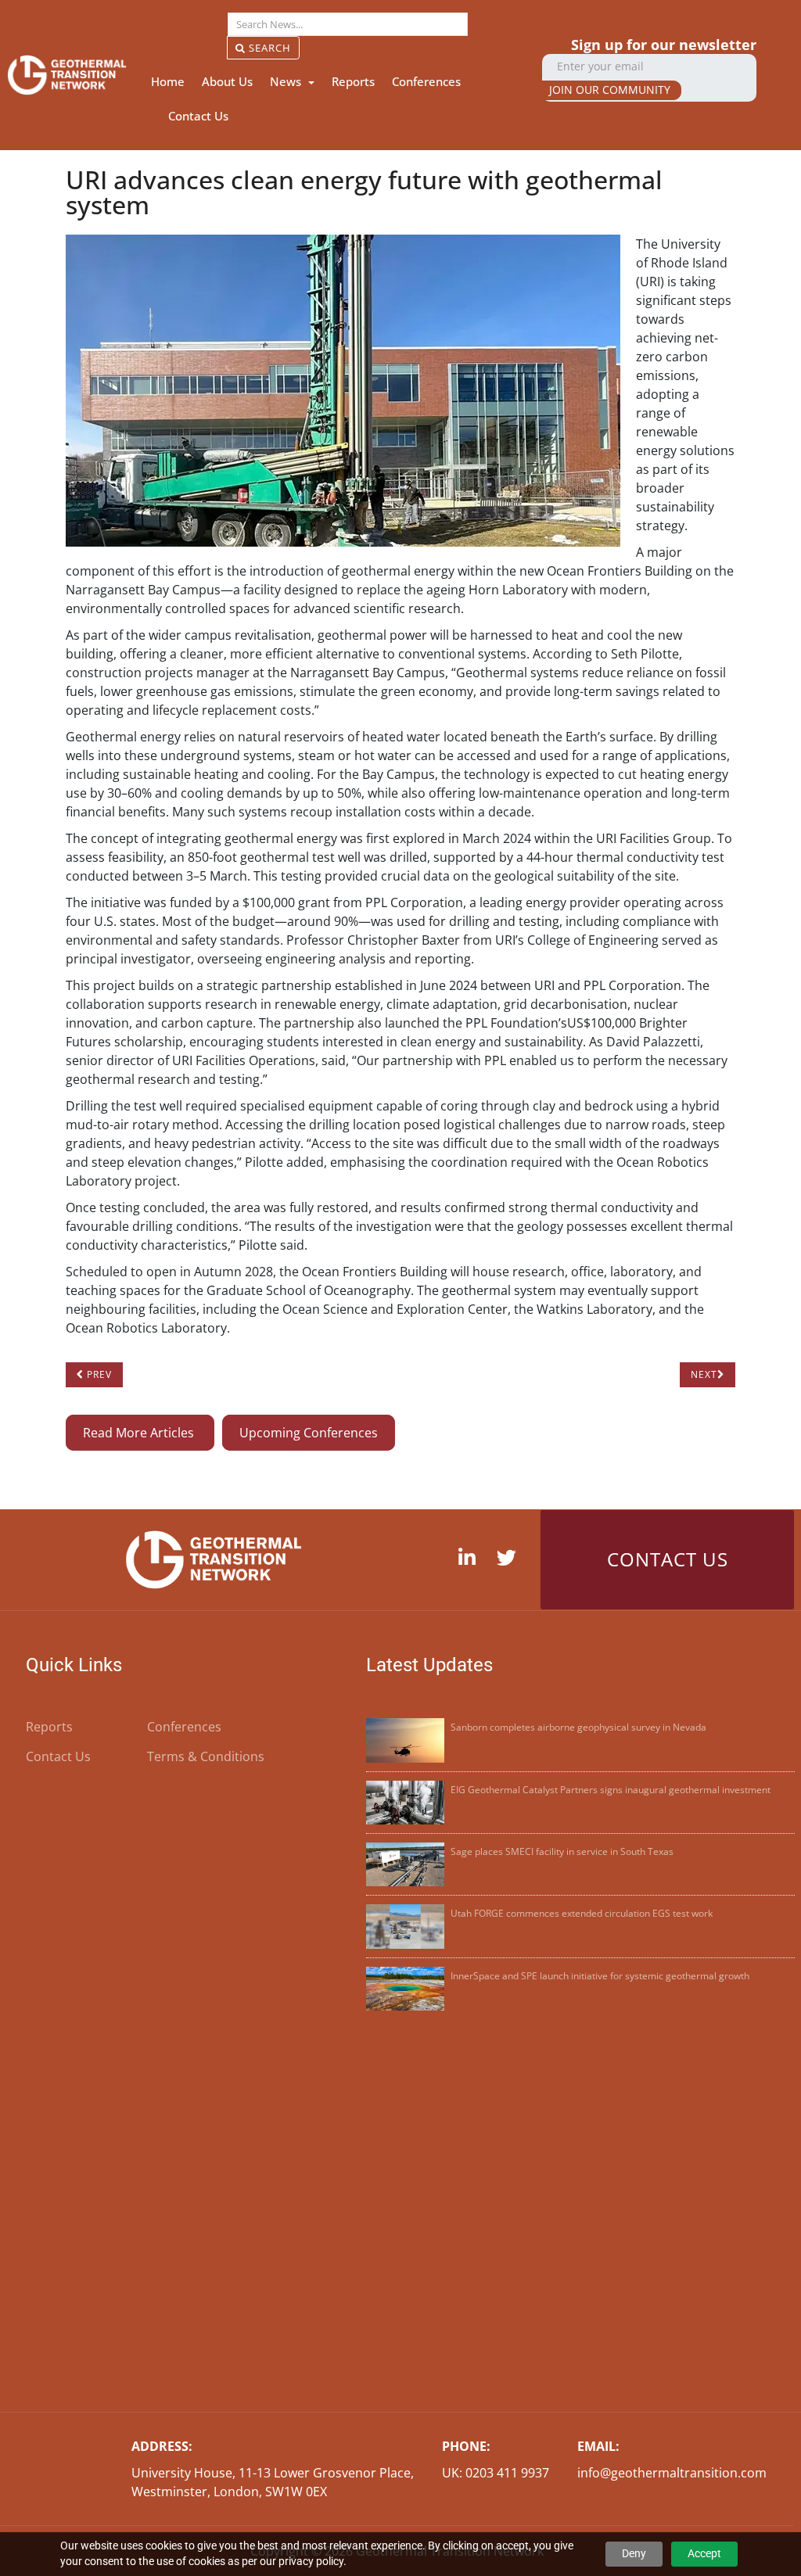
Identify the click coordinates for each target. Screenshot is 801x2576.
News (287, 81)
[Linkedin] (471, 1559)
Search (268, 48)
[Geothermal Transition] (67, 75)
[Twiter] (510, 1559)
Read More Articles (140, 1433)
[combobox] (348, 24)
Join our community (610, 90)
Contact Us (198, 116)
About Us (227, 81)
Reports (353, 81)
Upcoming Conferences (309, 1433)
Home (168, 81)
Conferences (426, 81)
